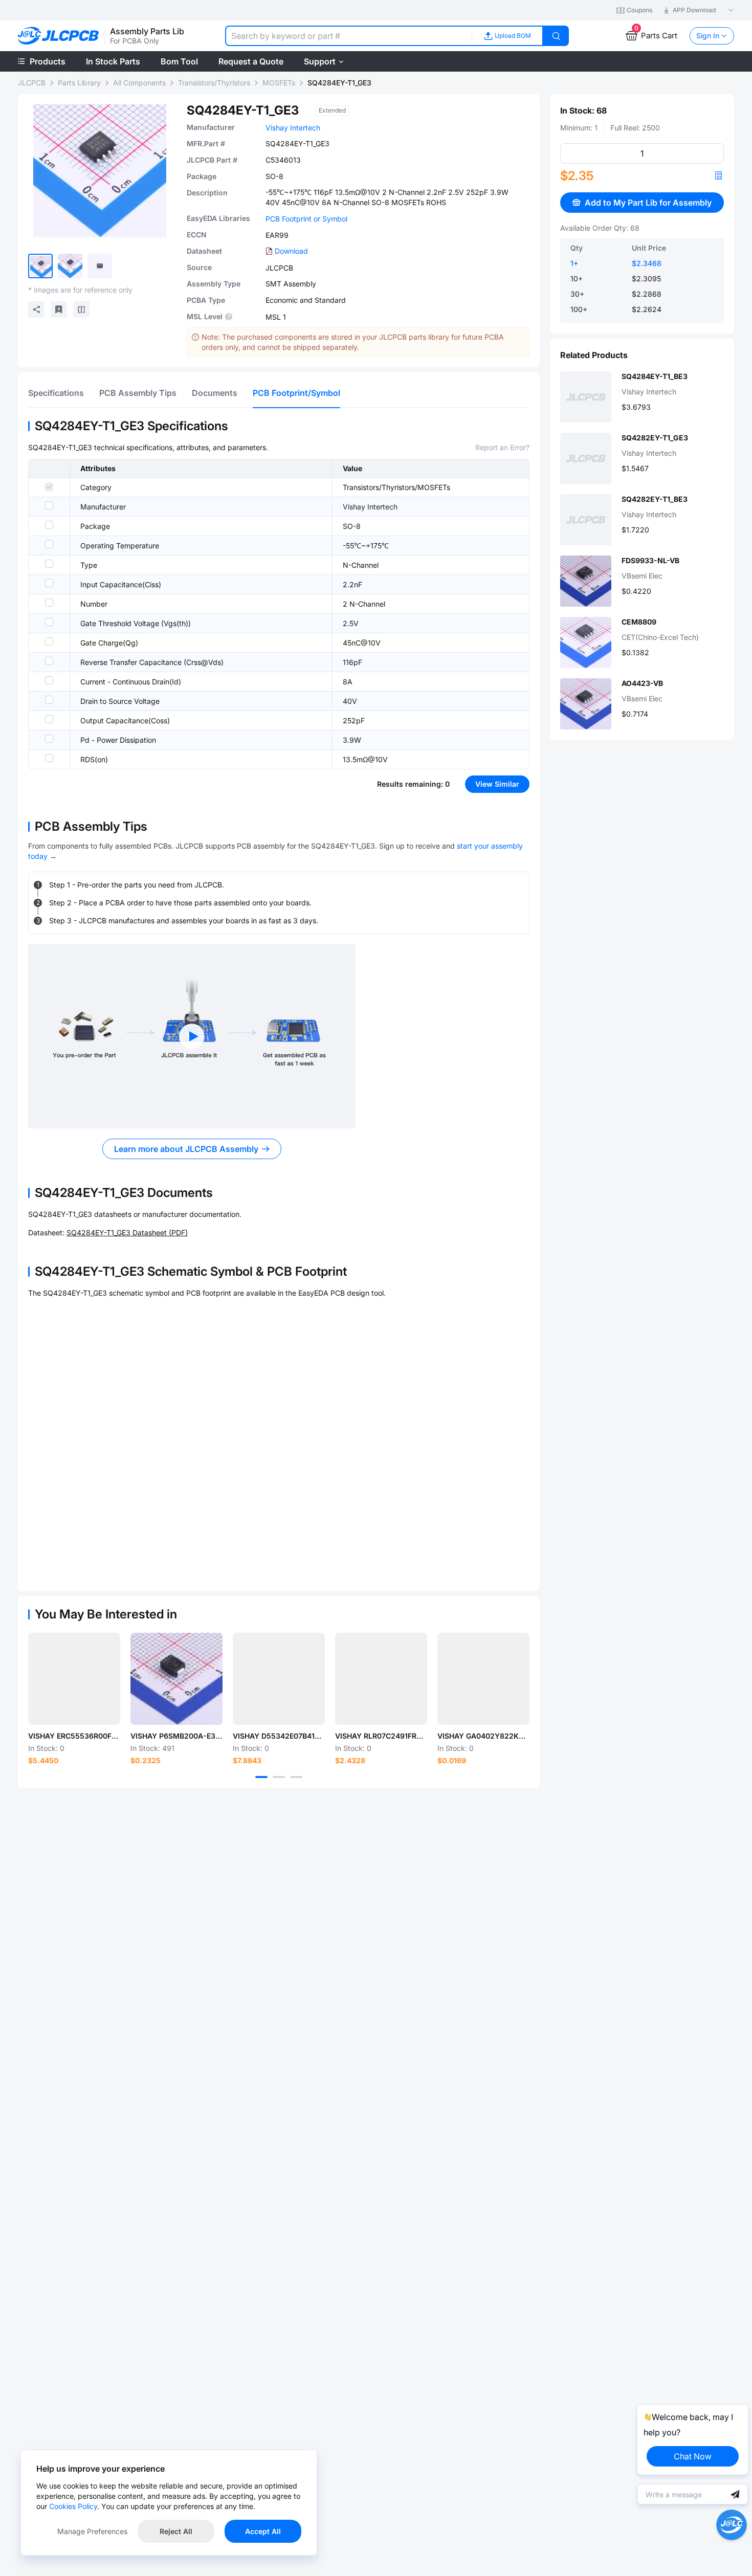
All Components (139, 83)
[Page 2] (279, 1777)
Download (291, 251)
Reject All (176, 2531)
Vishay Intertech (293, 128)
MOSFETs (279, 83)
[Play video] (192, 1036)
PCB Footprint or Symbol (306, 219)
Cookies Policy (73, 2506)
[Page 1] (261, 1777)
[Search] (556, 36)
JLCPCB (32, 83)
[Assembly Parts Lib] (59, 36)
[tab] (56, 393)
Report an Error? (502, 447)
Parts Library (79, 83)
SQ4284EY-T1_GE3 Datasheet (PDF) (127, 1233)
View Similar (497, 784)
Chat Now (693, 2456)
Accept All (263, 2531)
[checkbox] (49, 487)
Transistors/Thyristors (214, 83)
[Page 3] (296, 1777)
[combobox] (348, 36)
